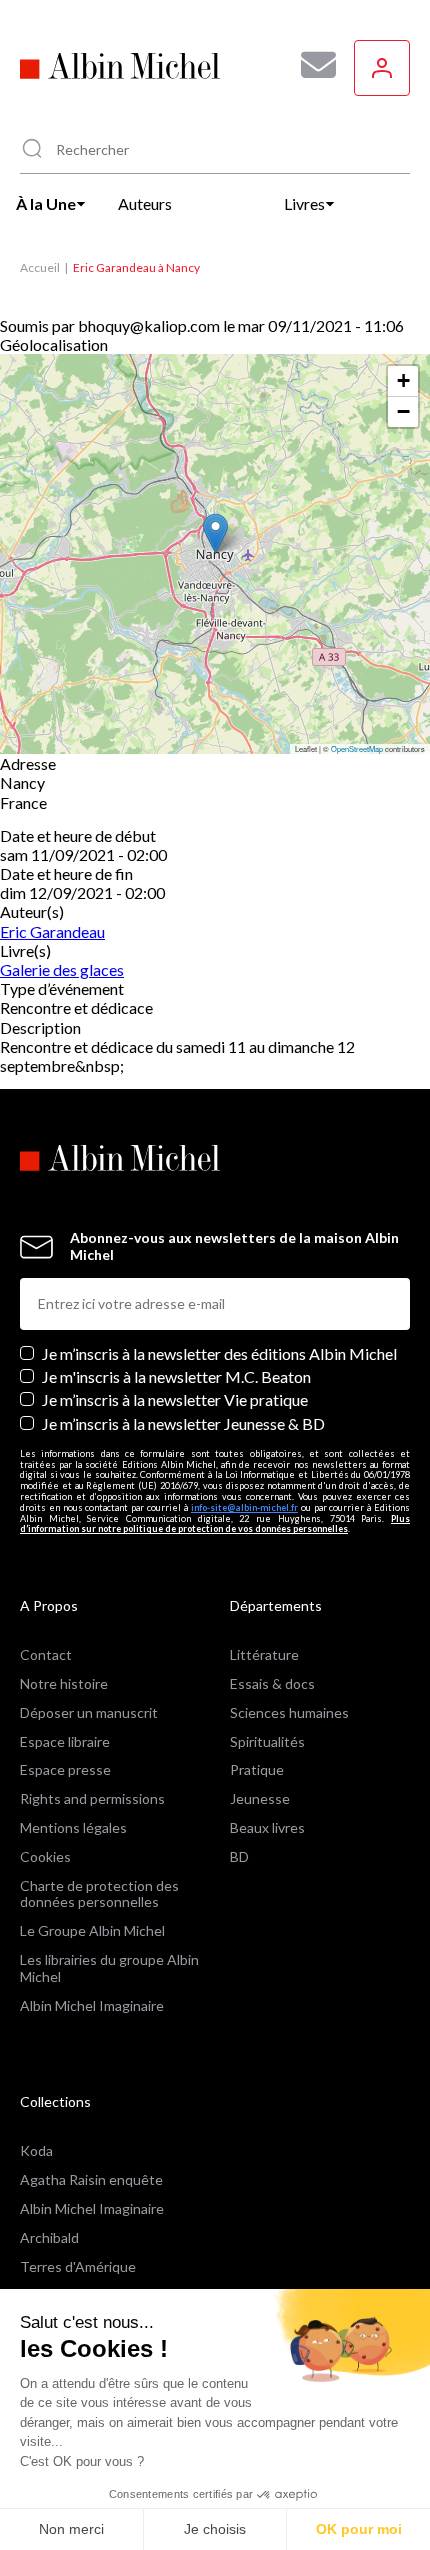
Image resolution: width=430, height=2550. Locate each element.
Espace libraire (65, 1741)
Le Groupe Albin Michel (92, 1930)
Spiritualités (267, 1741)
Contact (46, 1654)
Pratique (257, 1769)
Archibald (49, 2237)
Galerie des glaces (62, 969)
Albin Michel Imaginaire (92, 2005)
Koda (36, 2150)
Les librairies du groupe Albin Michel (109, 1968)
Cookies (45, 1856)
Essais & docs (272, 1683)
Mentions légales (73, 1827)
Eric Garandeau (52, 931)
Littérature (264, 1654)
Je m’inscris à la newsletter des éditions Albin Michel (219, 1353)
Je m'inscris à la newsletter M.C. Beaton (176, 1376)
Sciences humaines (289, 1712)
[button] (215, 533)
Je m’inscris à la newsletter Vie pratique (175, 1399)
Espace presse (65, 1769)
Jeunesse (260, 1798)
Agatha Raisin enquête (91, 2179)
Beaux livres (267, 1827)
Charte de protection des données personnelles (99, 1894)
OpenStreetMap (357, 748)
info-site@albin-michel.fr (244, 1507)
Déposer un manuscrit (89, 1712)
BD (239, 1856)
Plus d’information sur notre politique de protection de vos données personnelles (215, 1524)
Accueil (40, 267)
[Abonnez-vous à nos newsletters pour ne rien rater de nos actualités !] (311, 65)
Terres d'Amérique (78, 2266)
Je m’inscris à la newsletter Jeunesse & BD (183, 1423)
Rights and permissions (92, 1798)
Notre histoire (64, 1683)
